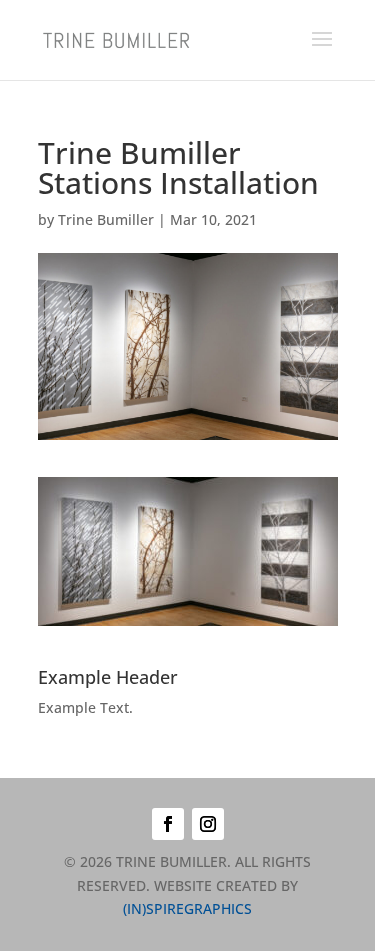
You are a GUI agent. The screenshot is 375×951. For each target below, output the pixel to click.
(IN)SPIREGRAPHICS (187, 908)
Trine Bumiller (106, 219)
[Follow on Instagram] (208, 824)
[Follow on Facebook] (168, 824)
